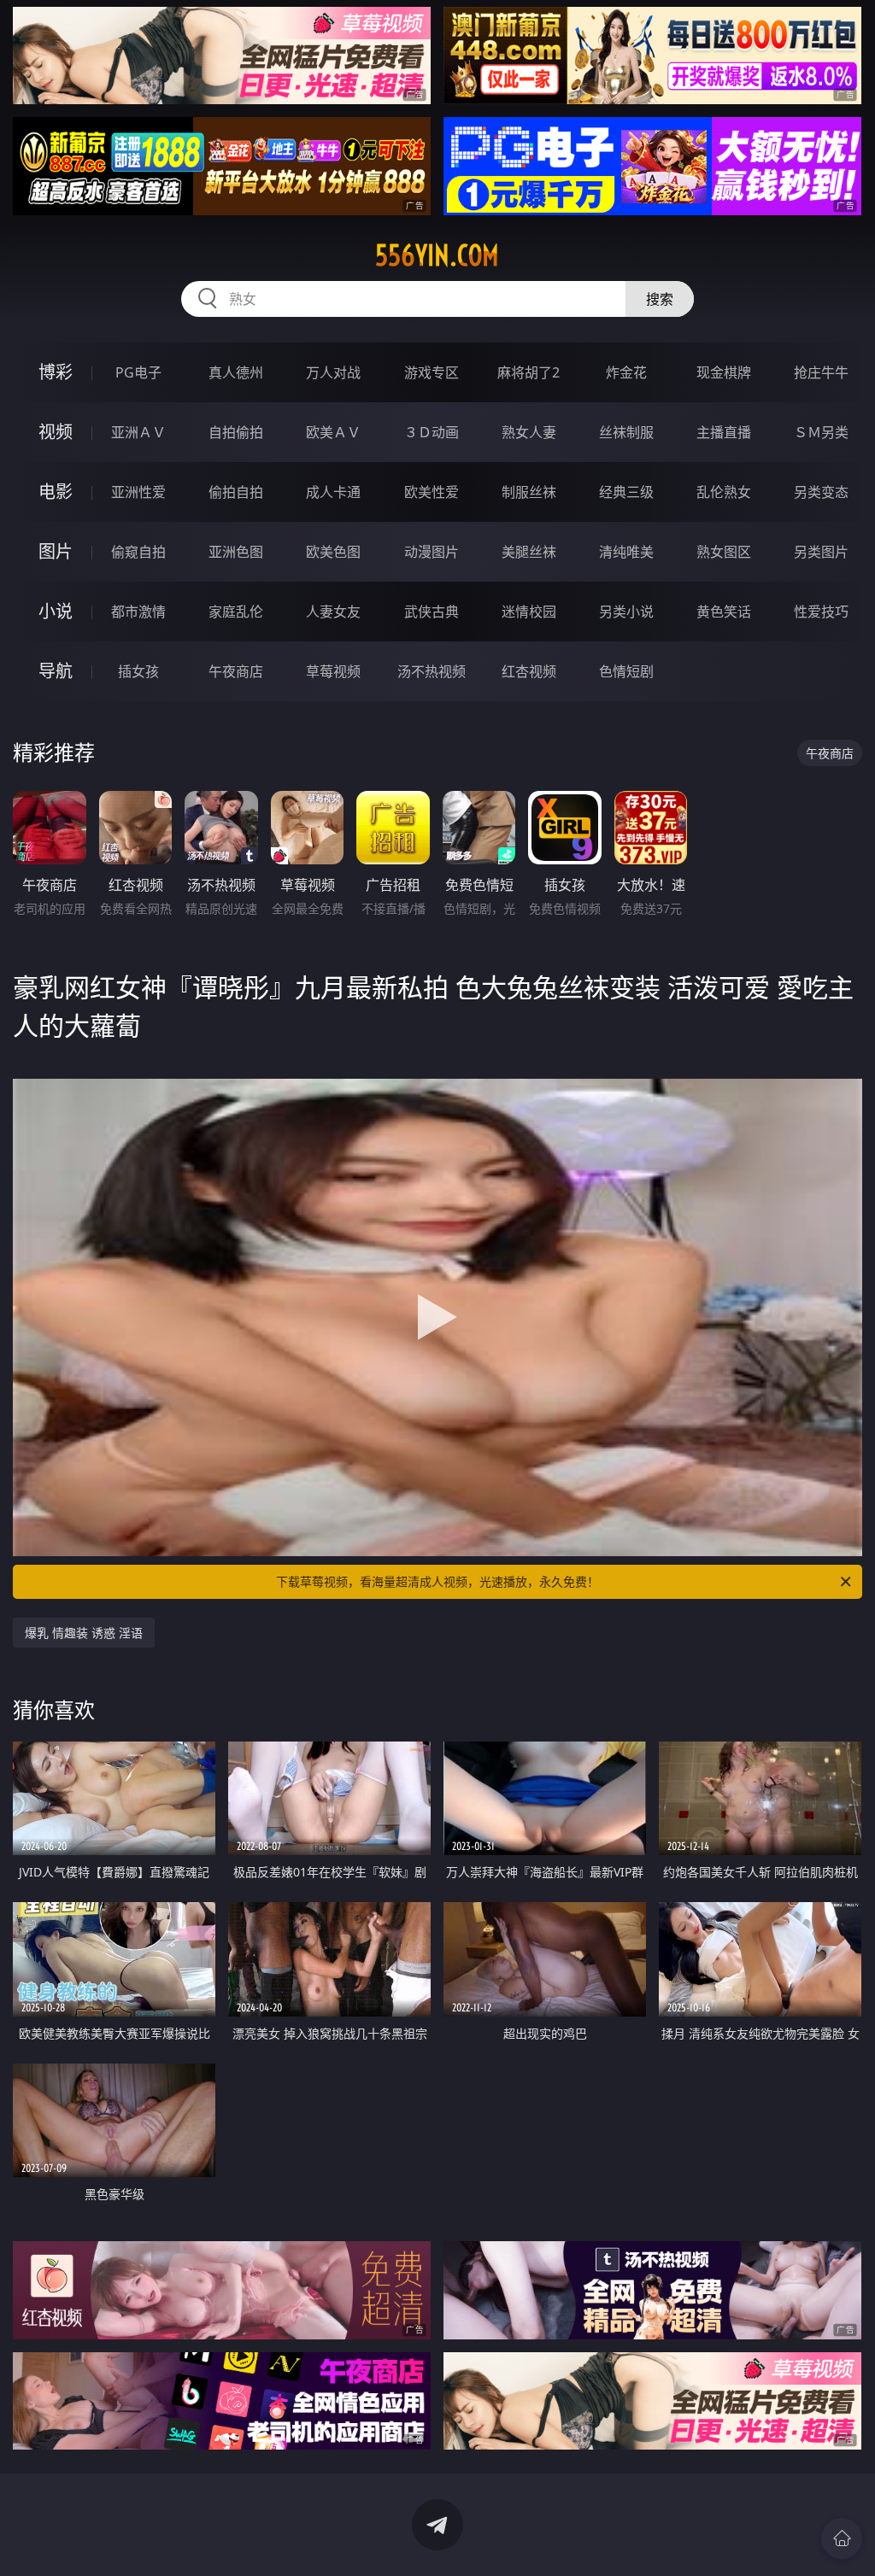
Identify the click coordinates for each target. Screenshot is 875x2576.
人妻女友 (333, 612)
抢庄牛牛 (821, 372)
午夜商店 (236, 671)
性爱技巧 (821, 612)
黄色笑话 (724, 612)
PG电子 (138, 372)
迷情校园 (529, 612)
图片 (56, 551)
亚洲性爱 (138, 492)
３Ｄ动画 (432, 432)
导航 (56, 671)
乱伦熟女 (724, 492)
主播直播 (724, 432)
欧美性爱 (432, 492)
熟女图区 (724, 552)
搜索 (660, 299)
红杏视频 (529, 671)
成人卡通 (333, 492)
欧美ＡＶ (333, 432)
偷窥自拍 (138, 552)
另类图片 (821, 552)
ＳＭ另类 (821, 432)
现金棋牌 (724, 372)
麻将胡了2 (529, 372)
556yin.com (437, 255)
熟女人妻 (529, 432)
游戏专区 (432, 372)
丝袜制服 (626, 432)
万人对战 (333, 372)
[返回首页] (842, 2538)
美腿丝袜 (529, 552)
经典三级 (626, 492)
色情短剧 (626, 671)
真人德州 (236, 372)
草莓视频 (333, 671)
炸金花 (626, 372)
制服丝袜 (529, 492)
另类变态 (821, 492)
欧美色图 (333, 552)
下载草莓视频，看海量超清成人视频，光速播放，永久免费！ (437, 1581)
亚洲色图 (236, 552)
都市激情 (138, 612)
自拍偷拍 (236, 432)
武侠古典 (432, 612)
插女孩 (138, 671)
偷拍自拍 (236, 492)
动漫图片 (432, 552)
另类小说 (626, 612)
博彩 (56, 372)
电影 (56, 492)
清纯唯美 (626, 552)
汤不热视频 (432, 671)
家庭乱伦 (236, 612)
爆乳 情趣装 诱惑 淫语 (84, 1633)
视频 (56, 432)
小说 (56, 611)
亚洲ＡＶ (138, 432)
